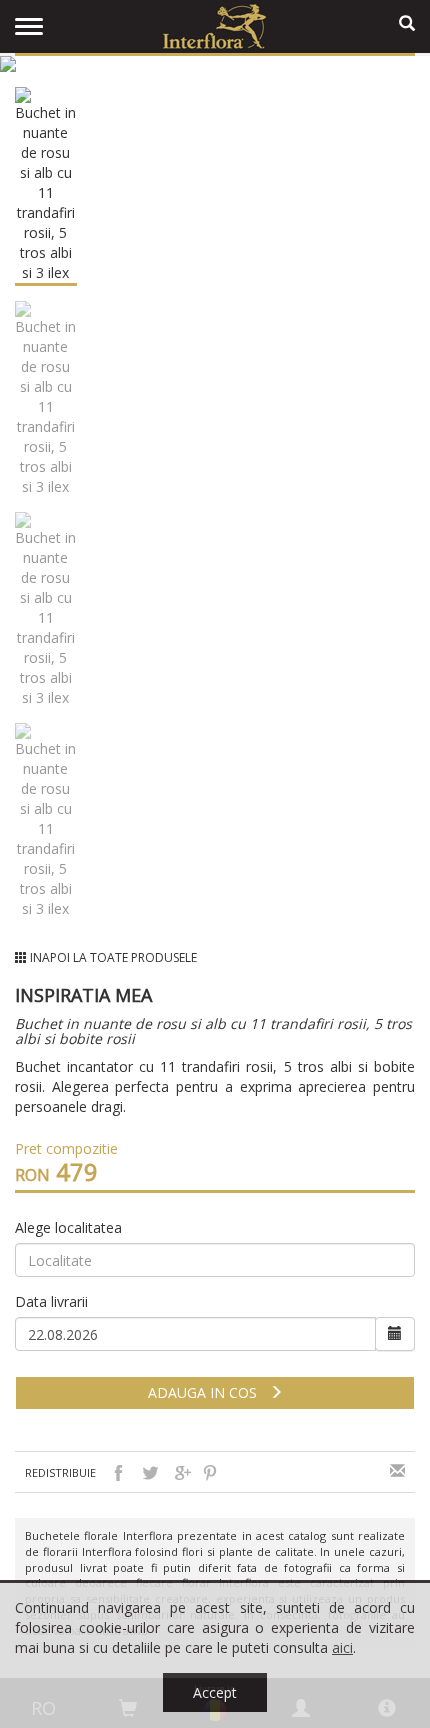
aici (342, 1647)
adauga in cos (208, 1392)
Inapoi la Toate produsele (113, 957)
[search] (407, 24)
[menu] (29, 27)
